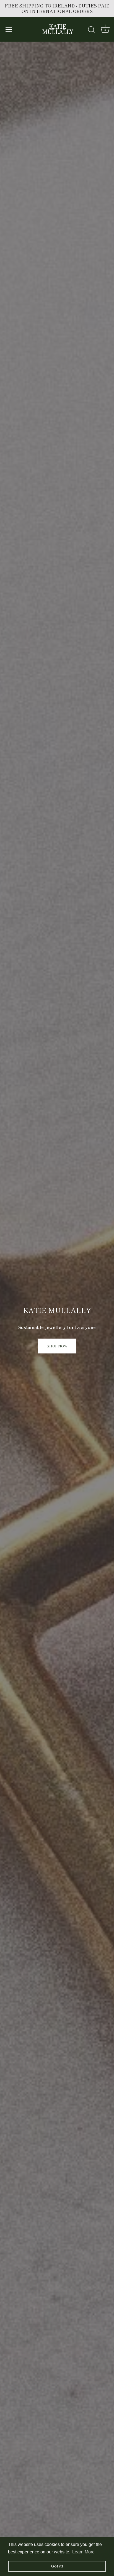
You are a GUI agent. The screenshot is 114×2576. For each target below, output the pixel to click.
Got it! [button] (57, 2566)
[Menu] (9, 29)
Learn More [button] (83, 2552)
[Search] (91, 30)
